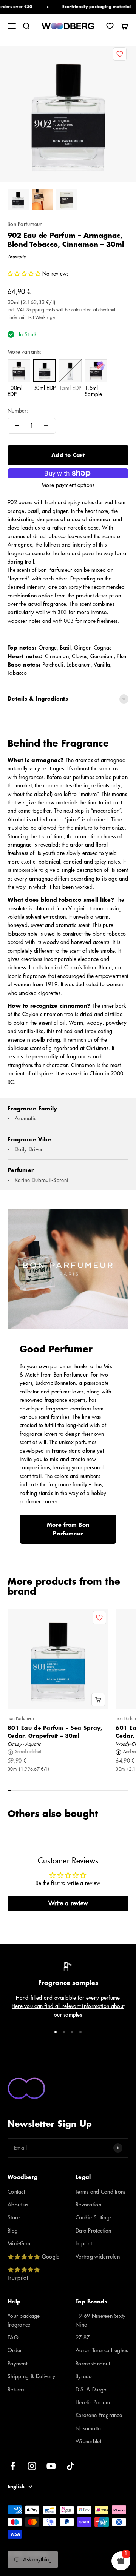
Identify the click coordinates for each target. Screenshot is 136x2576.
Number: (18, 411)
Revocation (88, 2205)
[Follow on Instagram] (32, 2466)
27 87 (83, 2337)
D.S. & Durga (91, 2390)
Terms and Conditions (101, 2192)
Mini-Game (21, 2243)
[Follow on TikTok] (70, 2466)
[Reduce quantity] (17, 426)
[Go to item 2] (42, 201)
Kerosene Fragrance (99, 2415)
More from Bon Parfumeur (68, 1529)
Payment (17, 2364)
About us (18, 2205)
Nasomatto (88, 2428)
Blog (13, 2231)
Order (15, 2350)
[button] (25, 274)
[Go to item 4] (80, 2032)
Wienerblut (88, 2441)
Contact (16, 2192)
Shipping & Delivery (31, 2376)
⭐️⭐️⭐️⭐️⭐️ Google (33, 2257)
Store (14, 2217)
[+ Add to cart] (98, 1700)
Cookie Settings (93, 2217)
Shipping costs (41, 310)
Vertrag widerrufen (98, 2257)
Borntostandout (93, 2364)
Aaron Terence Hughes (102, 2350)
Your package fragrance (24, 2320)
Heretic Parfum (93, 2402)
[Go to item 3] (66, 201)
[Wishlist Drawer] (110, 26)
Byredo (84, 2376)
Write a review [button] (68, 1903)
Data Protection (93, 2231)
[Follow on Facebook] (13, 2466)
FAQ (13, 2337)
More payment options (68, 485)
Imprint (84, 2243)
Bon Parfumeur (25, 224)
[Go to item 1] (18, 201)
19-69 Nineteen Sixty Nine (101, 2320)
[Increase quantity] (46, 426)
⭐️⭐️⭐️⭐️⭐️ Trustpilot (24, 2274)
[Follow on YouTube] (51, 2466)
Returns (16, 2390)
